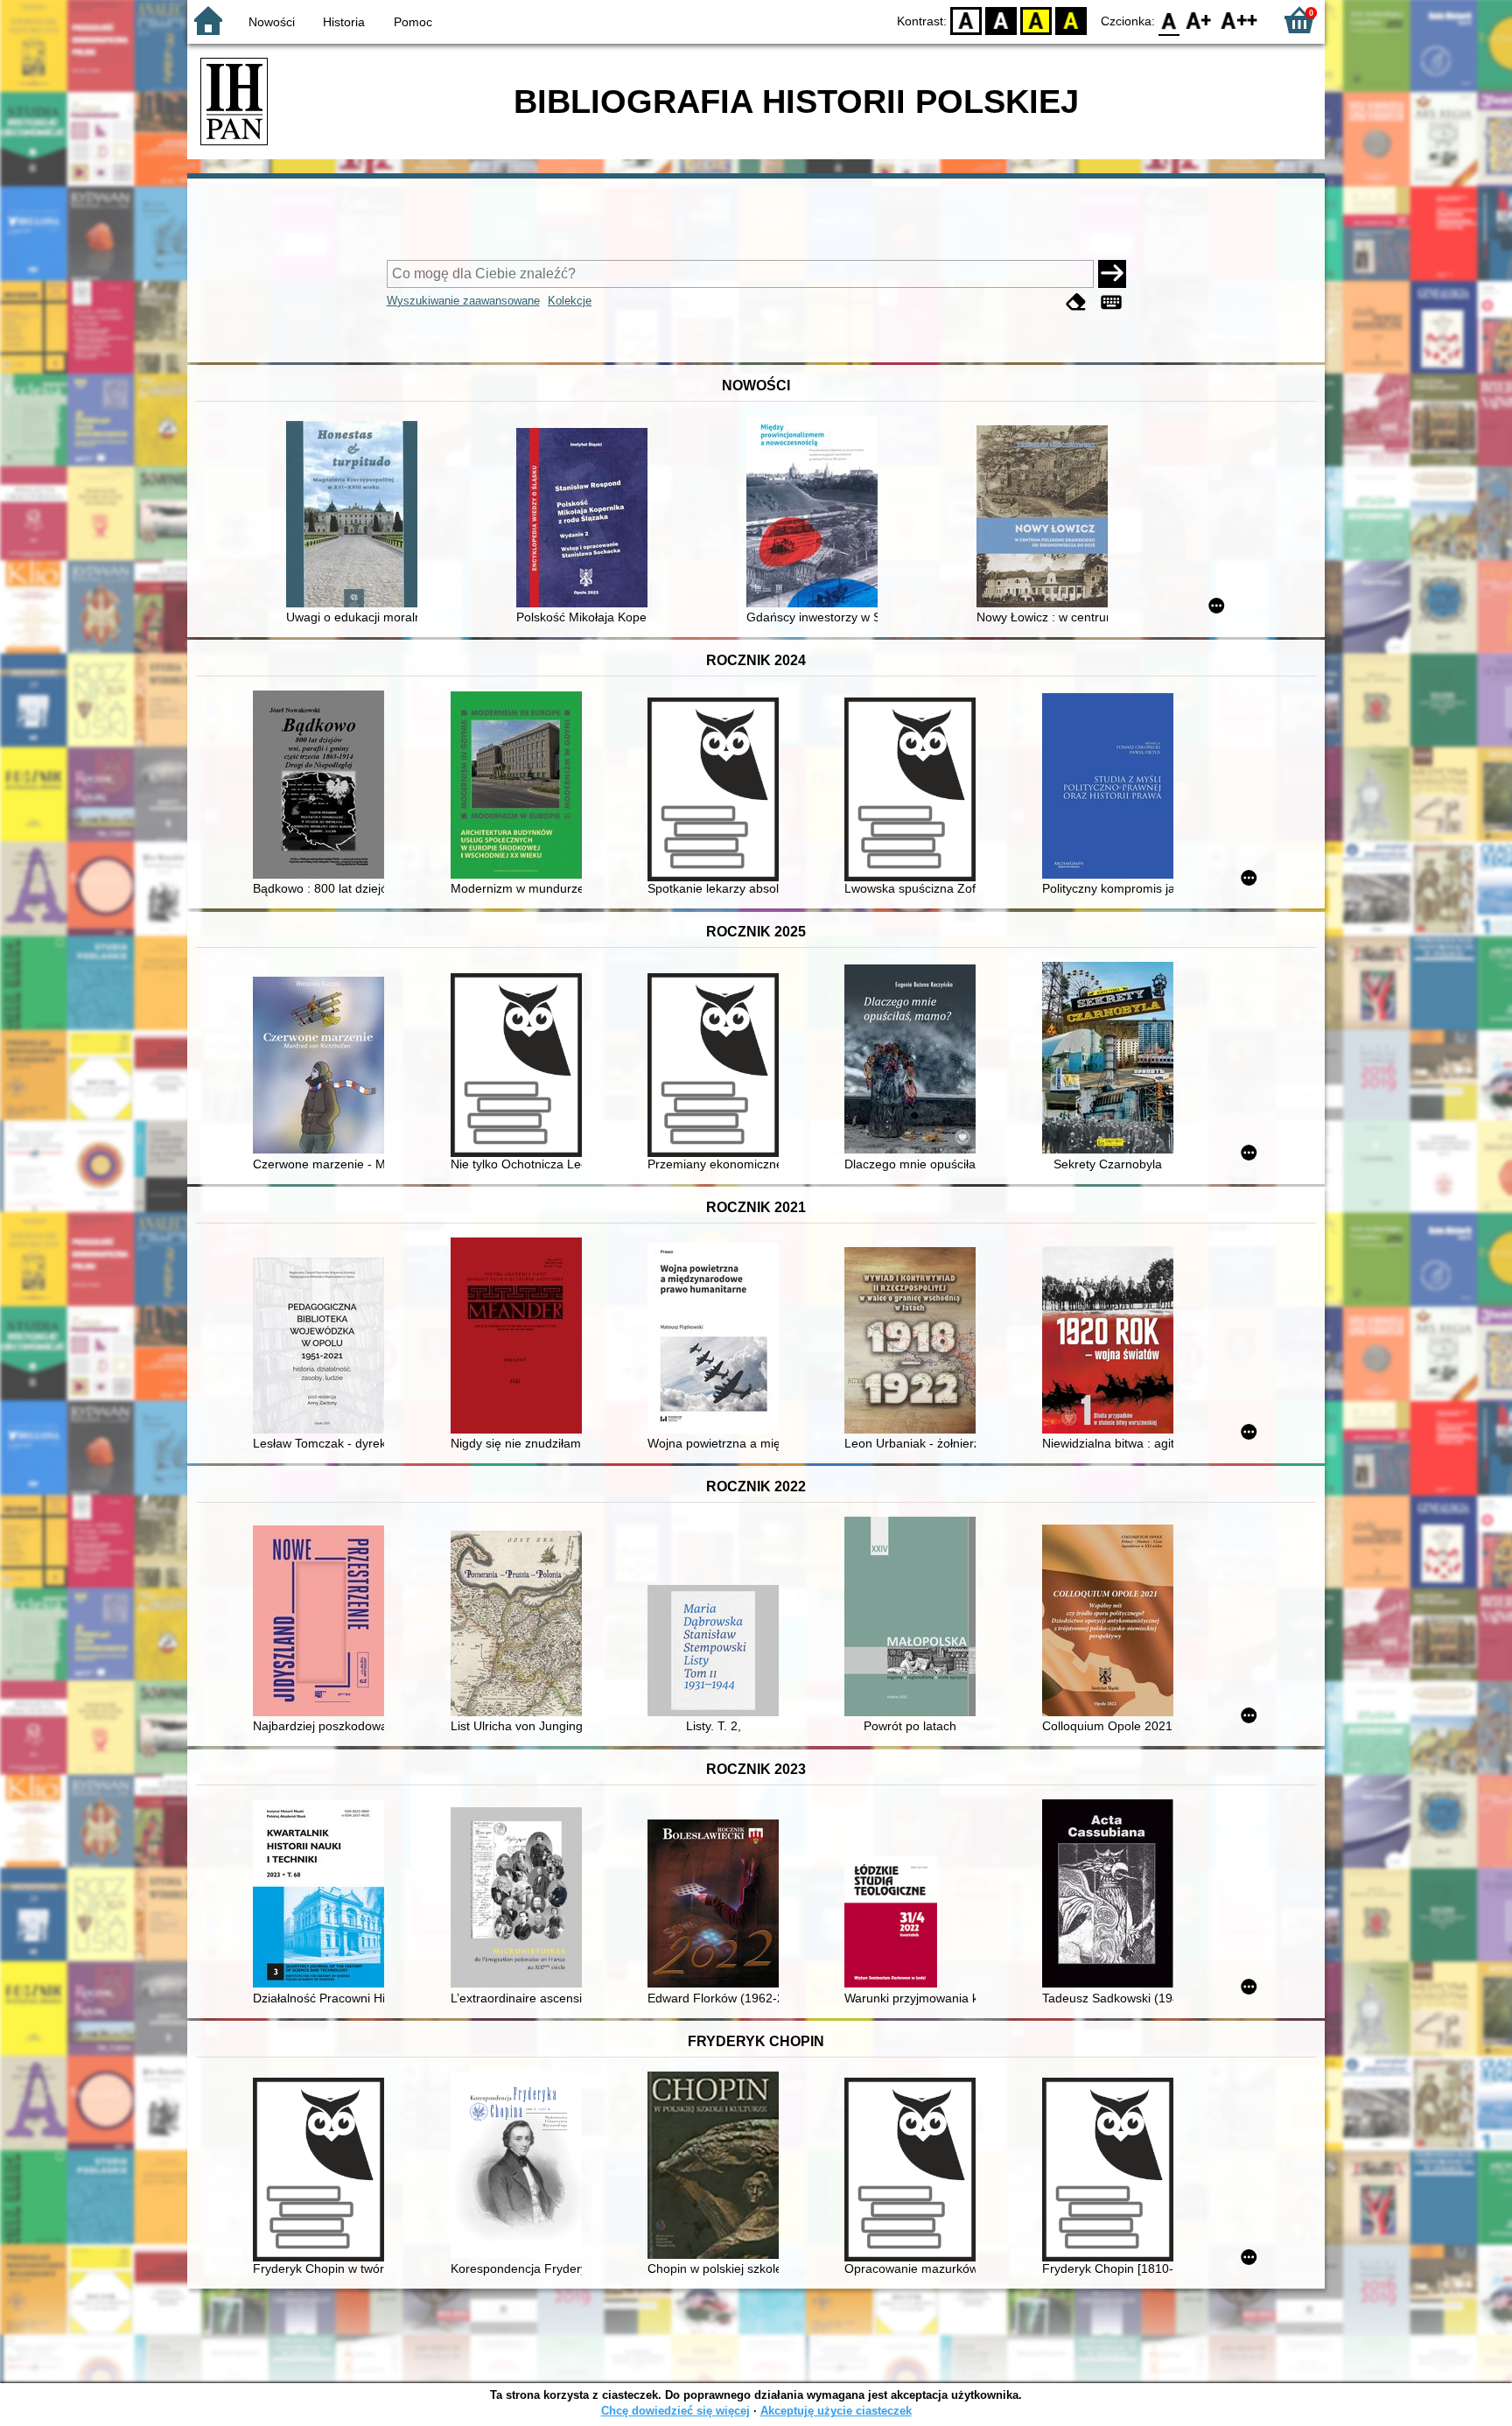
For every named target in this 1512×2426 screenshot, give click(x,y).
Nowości (272, 22)
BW (1001, 20)
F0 (1169, 20)
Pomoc (413, 22)
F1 (1199, 20)
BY (1071, 20)
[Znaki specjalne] (1111, 302)
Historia (344, 22)
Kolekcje (570, 301)
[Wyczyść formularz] (1076, 302)
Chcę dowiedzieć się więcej (675, 2411)
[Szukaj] (1112, 274)
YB (1036, 20)
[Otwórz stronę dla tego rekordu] (356, 516)
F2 (1239, 20)
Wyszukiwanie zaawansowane (463, 301)
